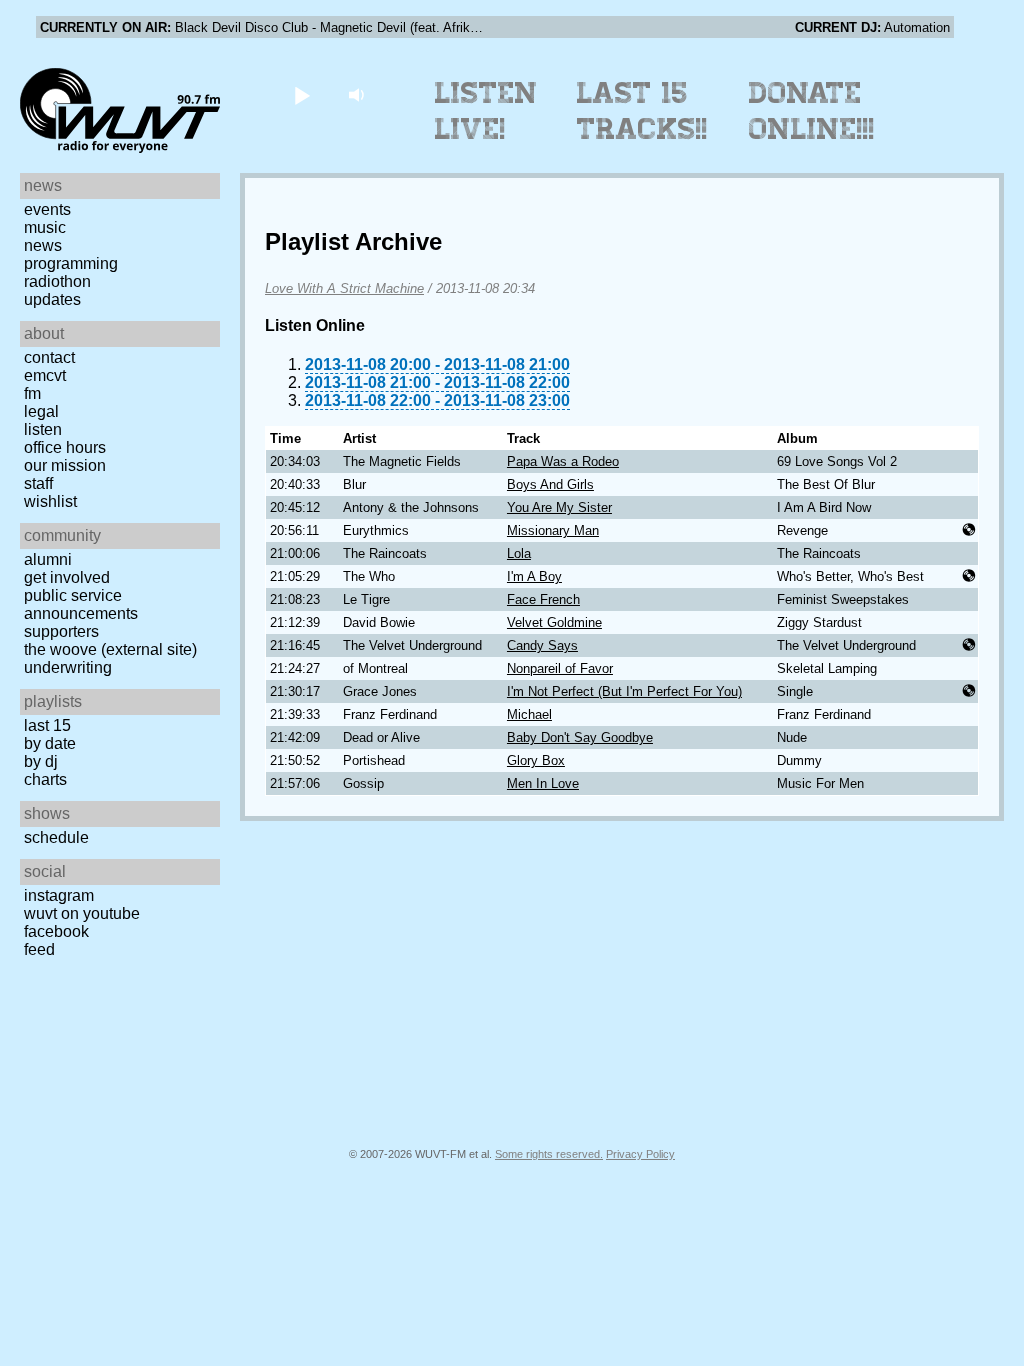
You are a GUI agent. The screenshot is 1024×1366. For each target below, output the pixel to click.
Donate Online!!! (812, 111)
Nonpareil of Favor (560, 668)
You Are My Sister (559, 507)
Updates (52, 299)
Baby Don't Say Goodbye (580, 737)
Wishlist (50, 501)
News (43, 245)
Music (45, 227)
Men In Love (543, 783)
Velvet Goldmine (554, 622)
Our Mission (65, 465)
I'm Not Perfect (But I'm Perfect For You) (624, 691)
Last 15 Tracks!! (642, 111)
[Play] (301, 94)
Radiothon (57, 281)
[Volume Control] (358, 94)
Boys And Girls (550, 484)
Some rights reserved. (549, 1154)
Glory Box (536, 760)
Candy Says (542, 645)
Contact (49, 357)
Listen (43, 429)
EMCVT (45, 375)
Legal (41, 411)
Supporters (61, 631)
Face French (543, 599)
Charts (45, 779)
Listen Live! (486, 111)
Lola (519, 553)
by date (50, 743)
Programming (71, 263)
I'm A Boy (534, 576)
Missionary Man (553, 530)
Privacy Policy (640, 1154)
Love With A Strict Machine (344, 288)
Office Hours (65, 447)
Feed (39, 949)
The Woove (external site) (110, 649)
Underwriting (68, 667)
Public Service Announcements (81, 604)
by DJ (41, 761)
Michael (529, 714)
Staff (38, 483)
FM (32, 393)
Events (47, 209)
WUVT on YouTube (82, 913)
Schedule (56, 837)
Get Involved (67, 577)
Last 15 (47, 725)
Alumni (48, 559)
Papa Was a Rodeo (563, 461)
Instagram (59, 895)
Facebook (56, 931)
